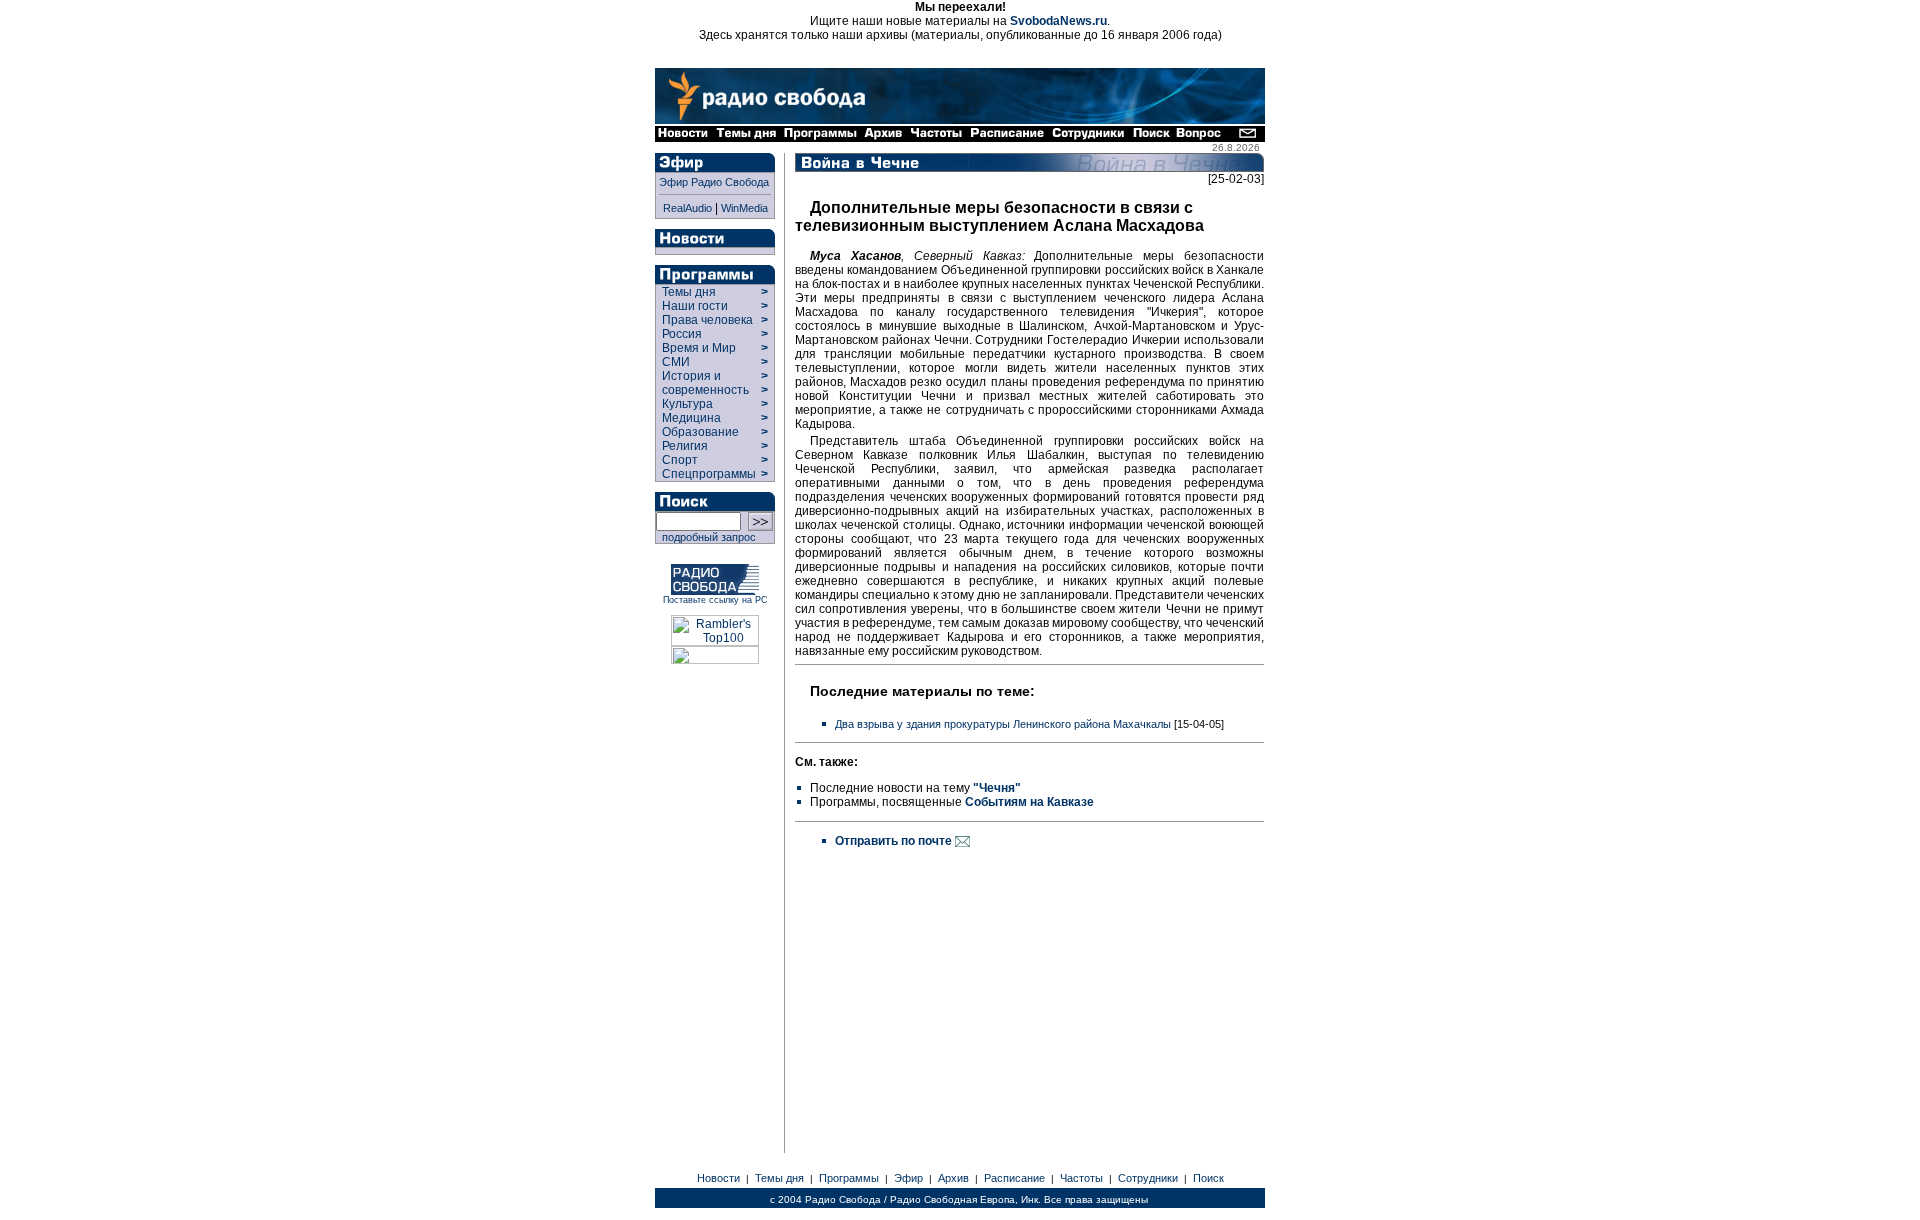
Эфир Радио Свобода (714, 182)
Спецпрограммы (707, 474)
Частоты (1081, 1178)
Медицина (691, 418)
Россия (682, 334)
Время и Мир (699, 348)
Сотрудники (1148, 1178)
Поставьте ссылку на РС (715, 600)
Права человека (707, 320)
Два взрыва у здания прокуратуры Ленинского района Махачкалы (1003, 724)
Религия (685, 446)
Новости (718, 1178)
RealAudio (687, 208)
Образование (700, 432)
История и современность (705, 383)
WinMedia (744, 208)
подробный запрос (706, 537)
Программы (849, 1178)
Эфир (908, 1178)
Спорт (678, 460)
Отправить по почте (895, 841)
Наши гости (695, 306)
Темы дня (689, 292)
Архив (953, 1178)
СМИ (676, 362)
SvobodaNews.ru (1058, 21)
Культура (687, 404)
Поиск (1208, 1178)
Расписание (1014, 1178)
